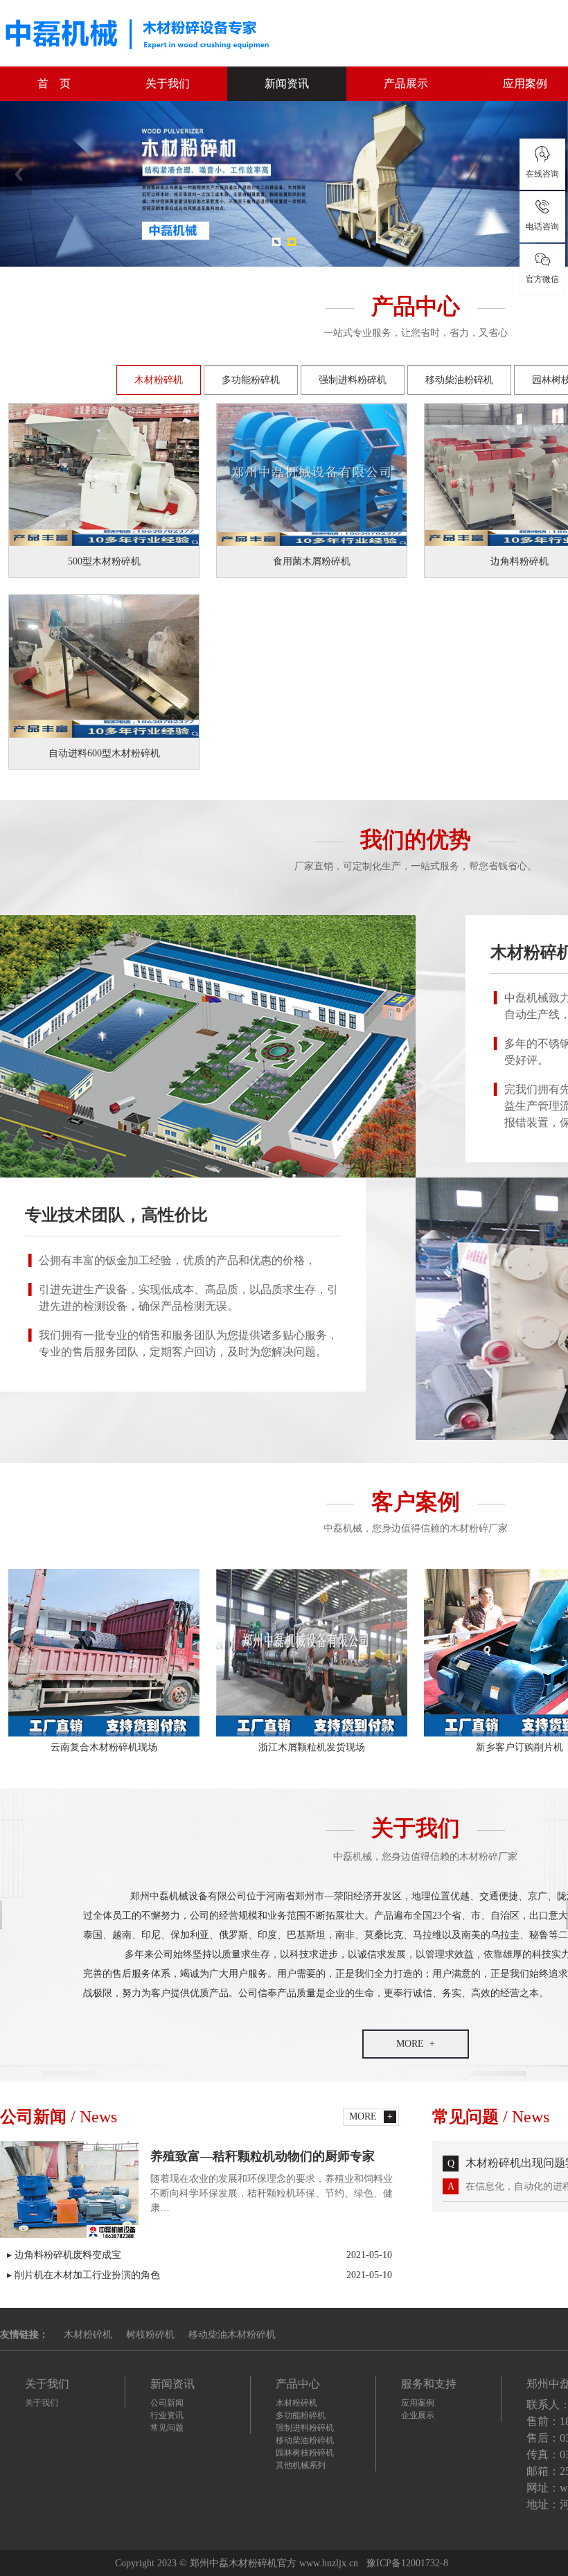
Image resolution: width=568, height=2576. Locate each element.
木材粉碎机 (159, 380)
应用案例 (418, 2403)
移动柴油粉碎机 (459, 380)
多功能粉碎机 (251, 380)
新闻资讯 (287, 83)
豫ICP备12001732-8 (407, 2563)
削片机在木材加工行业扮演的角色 (203, 2275)
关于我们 (168, 83)
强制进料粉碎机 (353, 380)
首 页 (54, 83)
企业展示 (418, 2415)
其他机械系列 (301, 2465)
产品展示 (406, 83)
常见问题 (167, 2428)
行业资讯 (167, 2415)
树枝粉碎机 (150, 2335)
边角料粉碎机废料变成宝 (203, 2255)
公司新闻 (167, 2403)
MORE (410, 2044)
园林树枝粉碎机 (305, 2453)
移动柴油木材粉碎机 (232, 2335)
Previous (19, 174)
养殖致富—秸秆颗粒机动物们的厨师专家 (263, 2156)
